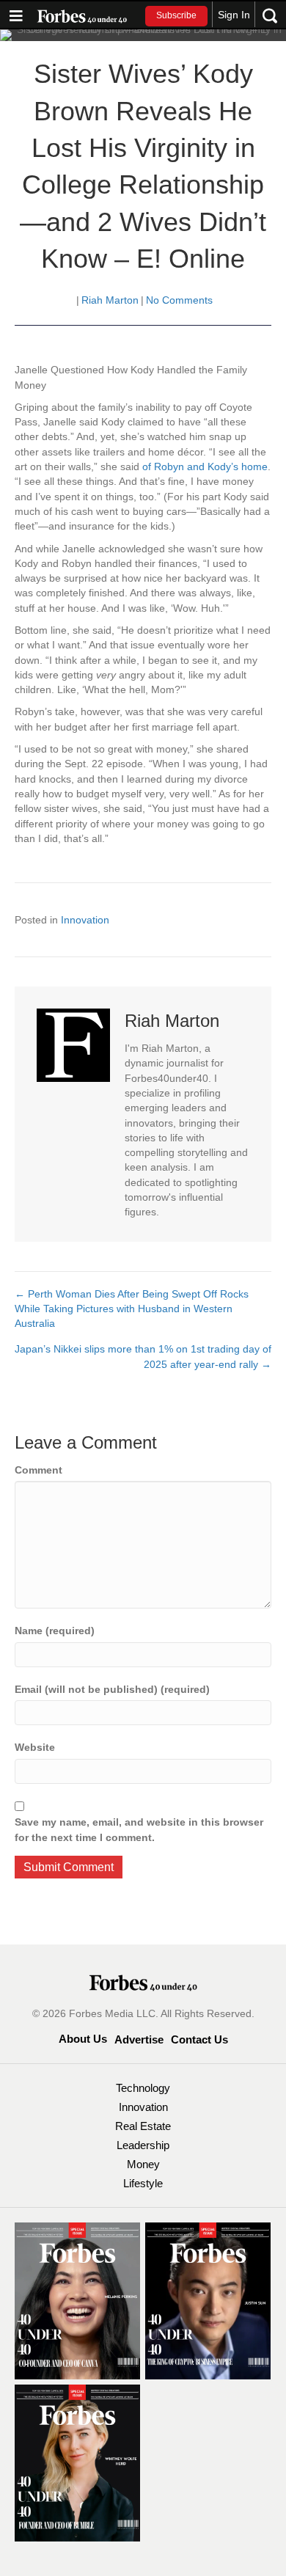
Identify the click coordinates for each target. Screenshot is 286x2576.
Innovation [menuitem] (143, 2107)
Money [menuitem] (143, 2164)
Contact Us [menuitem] (199, 2039)
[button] (176, 16)
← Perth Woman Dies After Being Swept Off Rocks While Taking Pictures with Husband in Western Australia (132, 1309)
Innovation (85, 920)
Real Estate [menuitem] (143, 2126)
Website (35, 1747)
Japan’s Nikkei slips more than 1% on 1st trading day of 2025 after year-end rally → (143, 1356)
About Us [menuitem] (83, 2039)
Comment (38, 1470)
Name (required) (55, 1631)
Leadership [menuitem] (143, 2145)
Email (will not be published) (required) (112, 1689)
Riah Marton (110, 300)
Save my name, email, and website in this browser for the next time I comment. (139, 1829)
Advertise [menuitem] (139, 2039)
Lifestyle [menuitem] (143, 2183)
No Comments (179, 300)
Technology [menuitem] (143, 2088)
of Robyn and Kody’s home (205, 466)
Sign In (234, 15)
